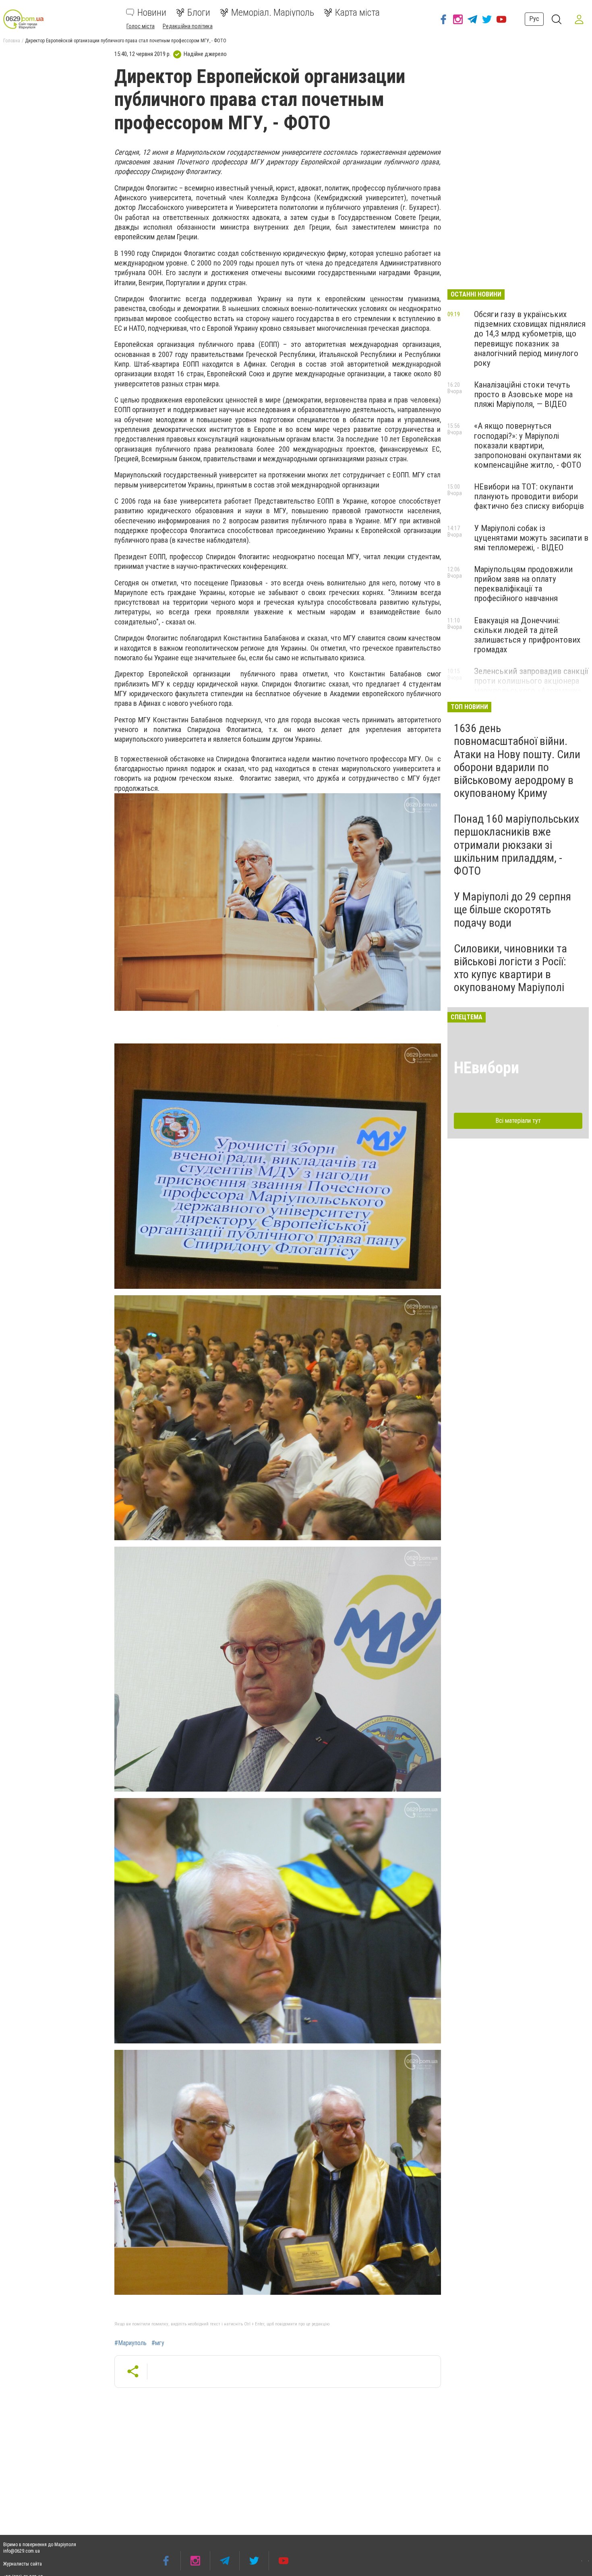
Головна (12, 41)
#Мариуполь (130, 2343)
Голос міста (141, 26)
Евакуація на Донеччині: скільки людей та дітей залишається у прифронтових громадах (527, 635)
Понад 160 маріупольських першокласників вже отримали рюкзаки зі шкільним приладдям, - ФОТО (516, 845)
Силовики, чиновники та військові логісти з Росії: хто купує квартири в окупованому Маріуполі (510, 968)
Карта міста (357, 12)
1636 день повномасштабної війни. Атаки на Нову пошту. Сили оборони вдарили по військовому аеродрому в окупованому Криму (517, 761)
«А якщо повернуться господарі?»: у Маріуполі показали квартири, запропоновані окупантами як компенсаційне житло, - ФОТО (528, 445)
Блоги (199, 12)
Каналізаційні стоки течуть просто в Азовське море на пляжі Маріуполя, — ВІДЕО (523, 394)
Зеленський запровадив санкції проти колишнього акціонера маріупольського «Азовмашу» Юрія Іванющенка (531, 686)
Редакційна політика (188, 26)
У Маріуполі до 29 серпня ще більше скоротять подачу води (512, 909)
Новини (152, 12)
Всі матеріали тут (518, 1121)
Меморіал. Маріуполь (273, 12)
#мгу (158, 2343)
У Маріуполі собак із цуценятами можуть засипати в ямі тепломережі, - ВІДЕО (531, 538)
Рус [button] (534, 19)
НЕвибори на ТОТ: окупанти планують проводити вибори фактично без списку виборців (529, 496)
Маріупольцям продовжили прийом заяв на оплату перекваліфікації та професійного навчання (523, 584)
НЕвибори (486, 1068)
